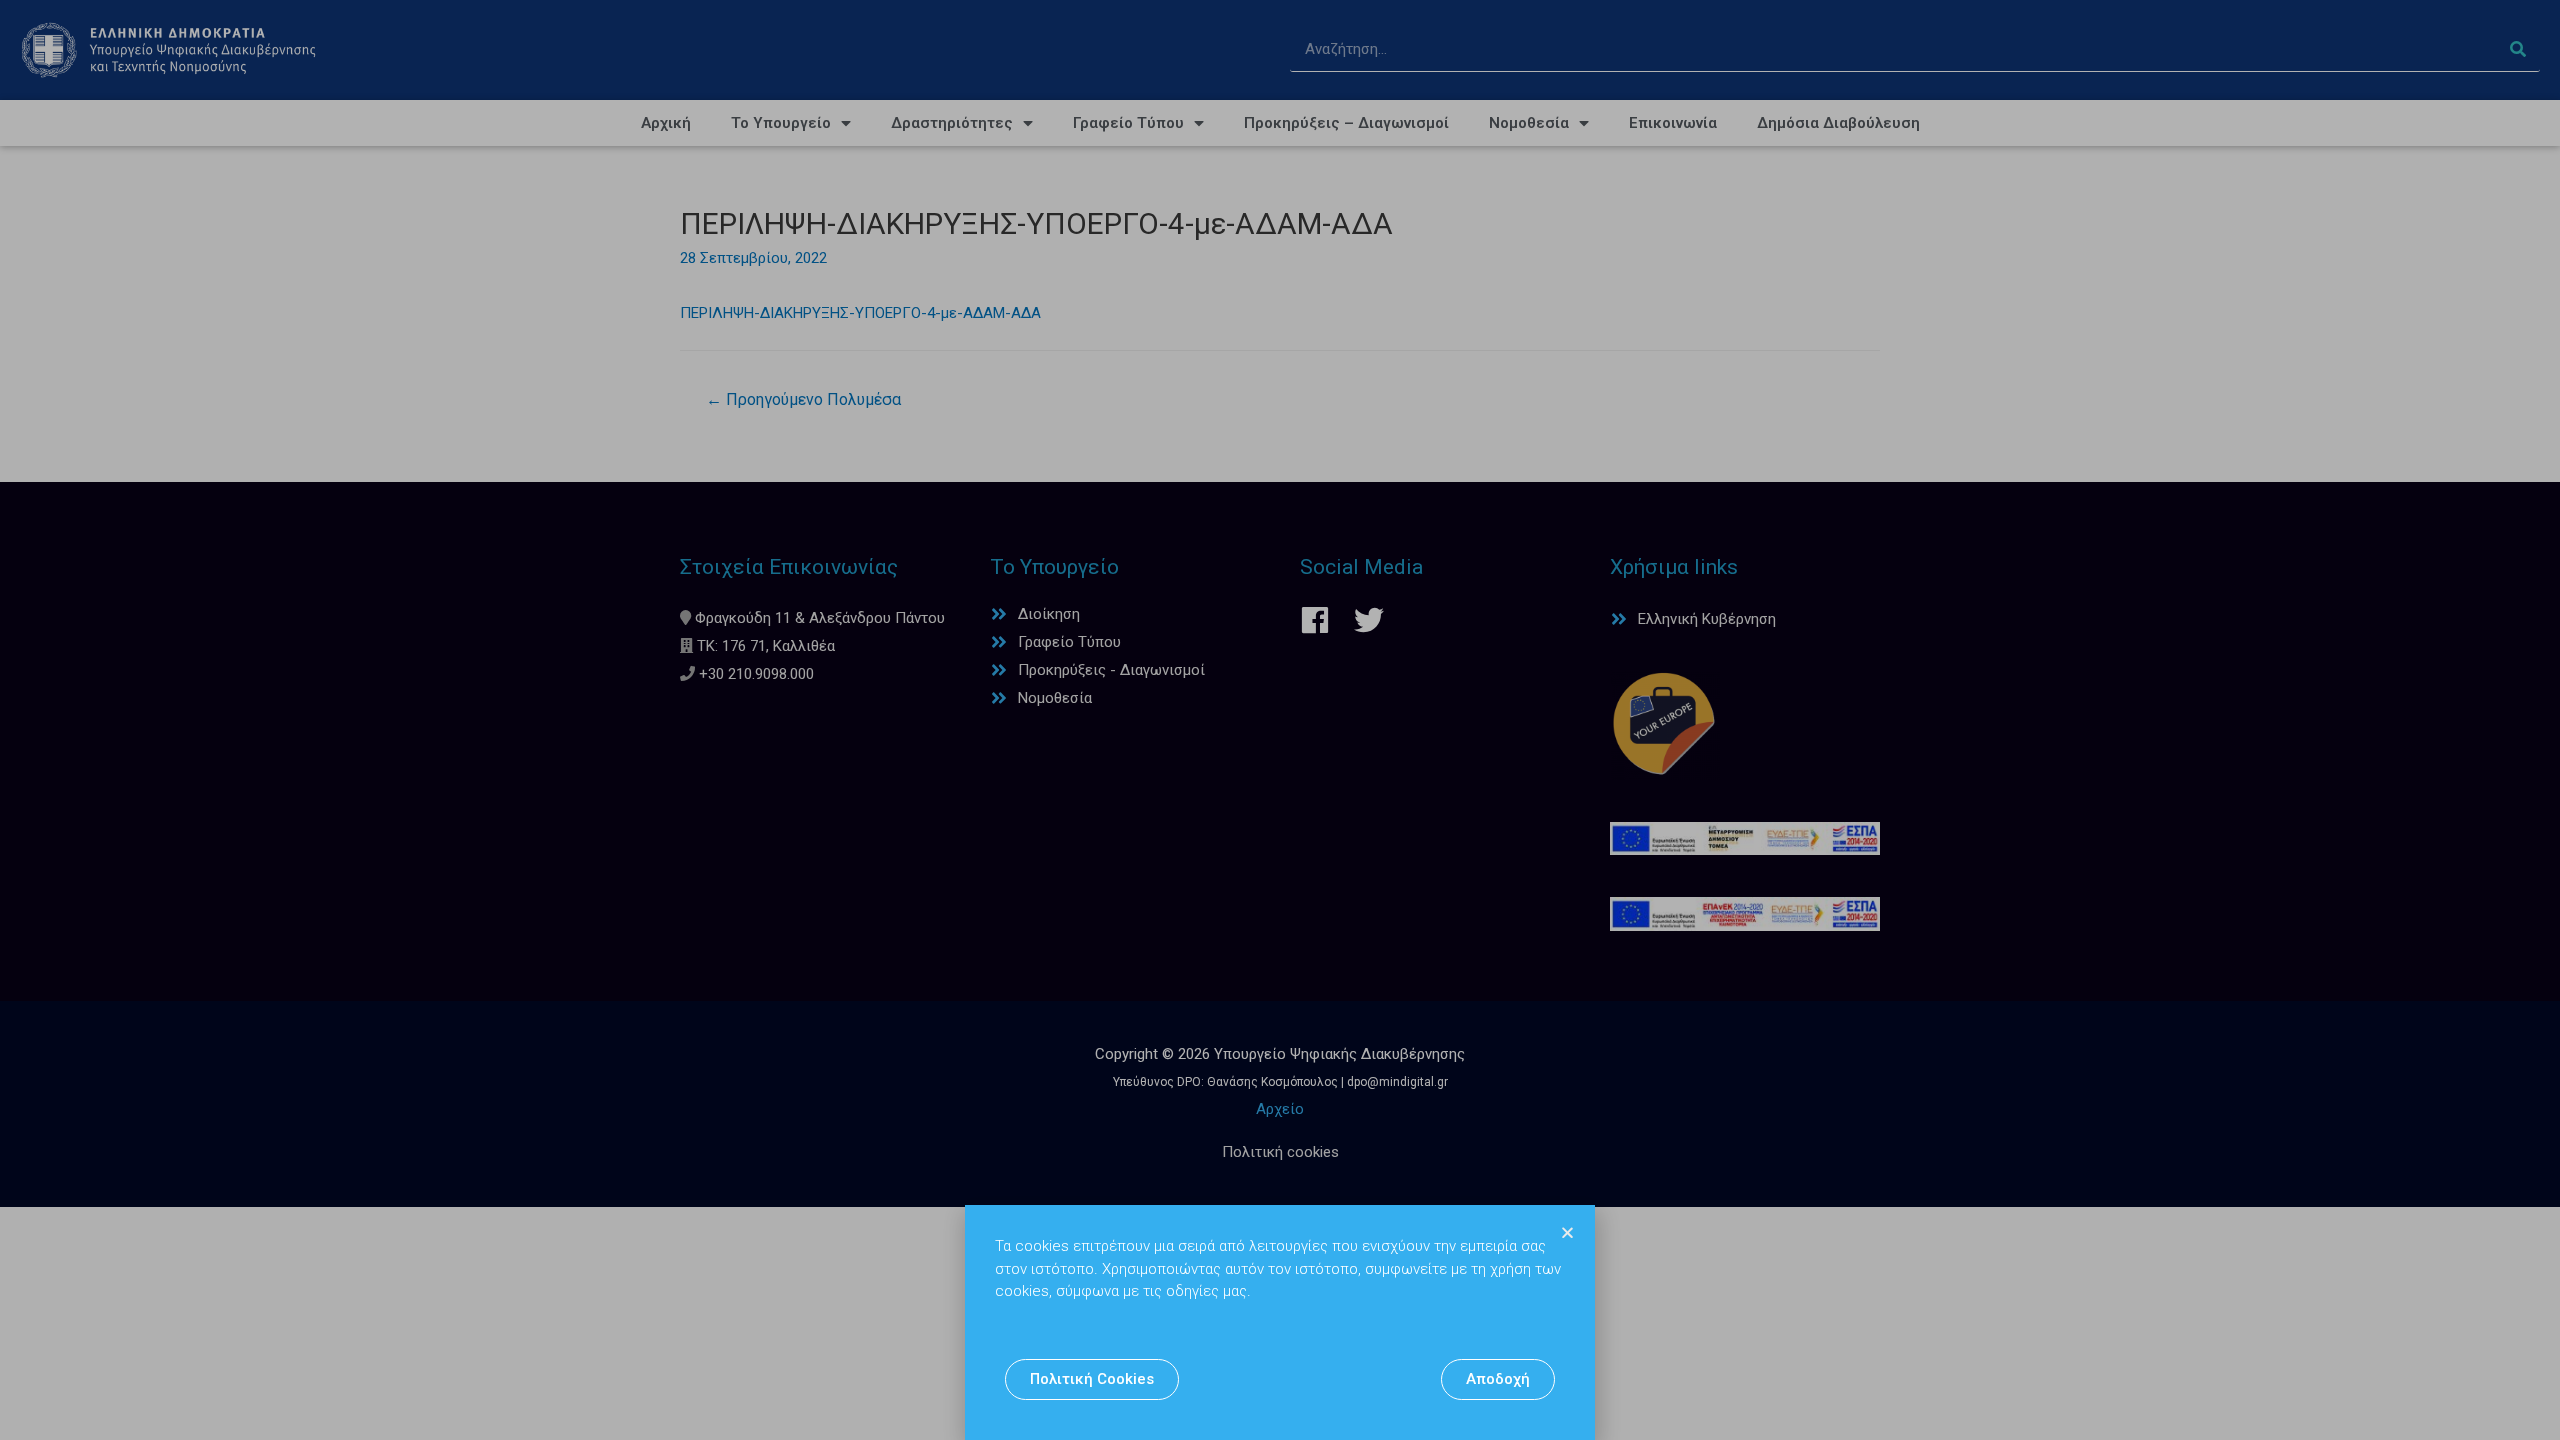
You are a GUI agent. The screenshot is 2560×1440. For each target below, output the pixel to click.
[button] (1092, 1379)
